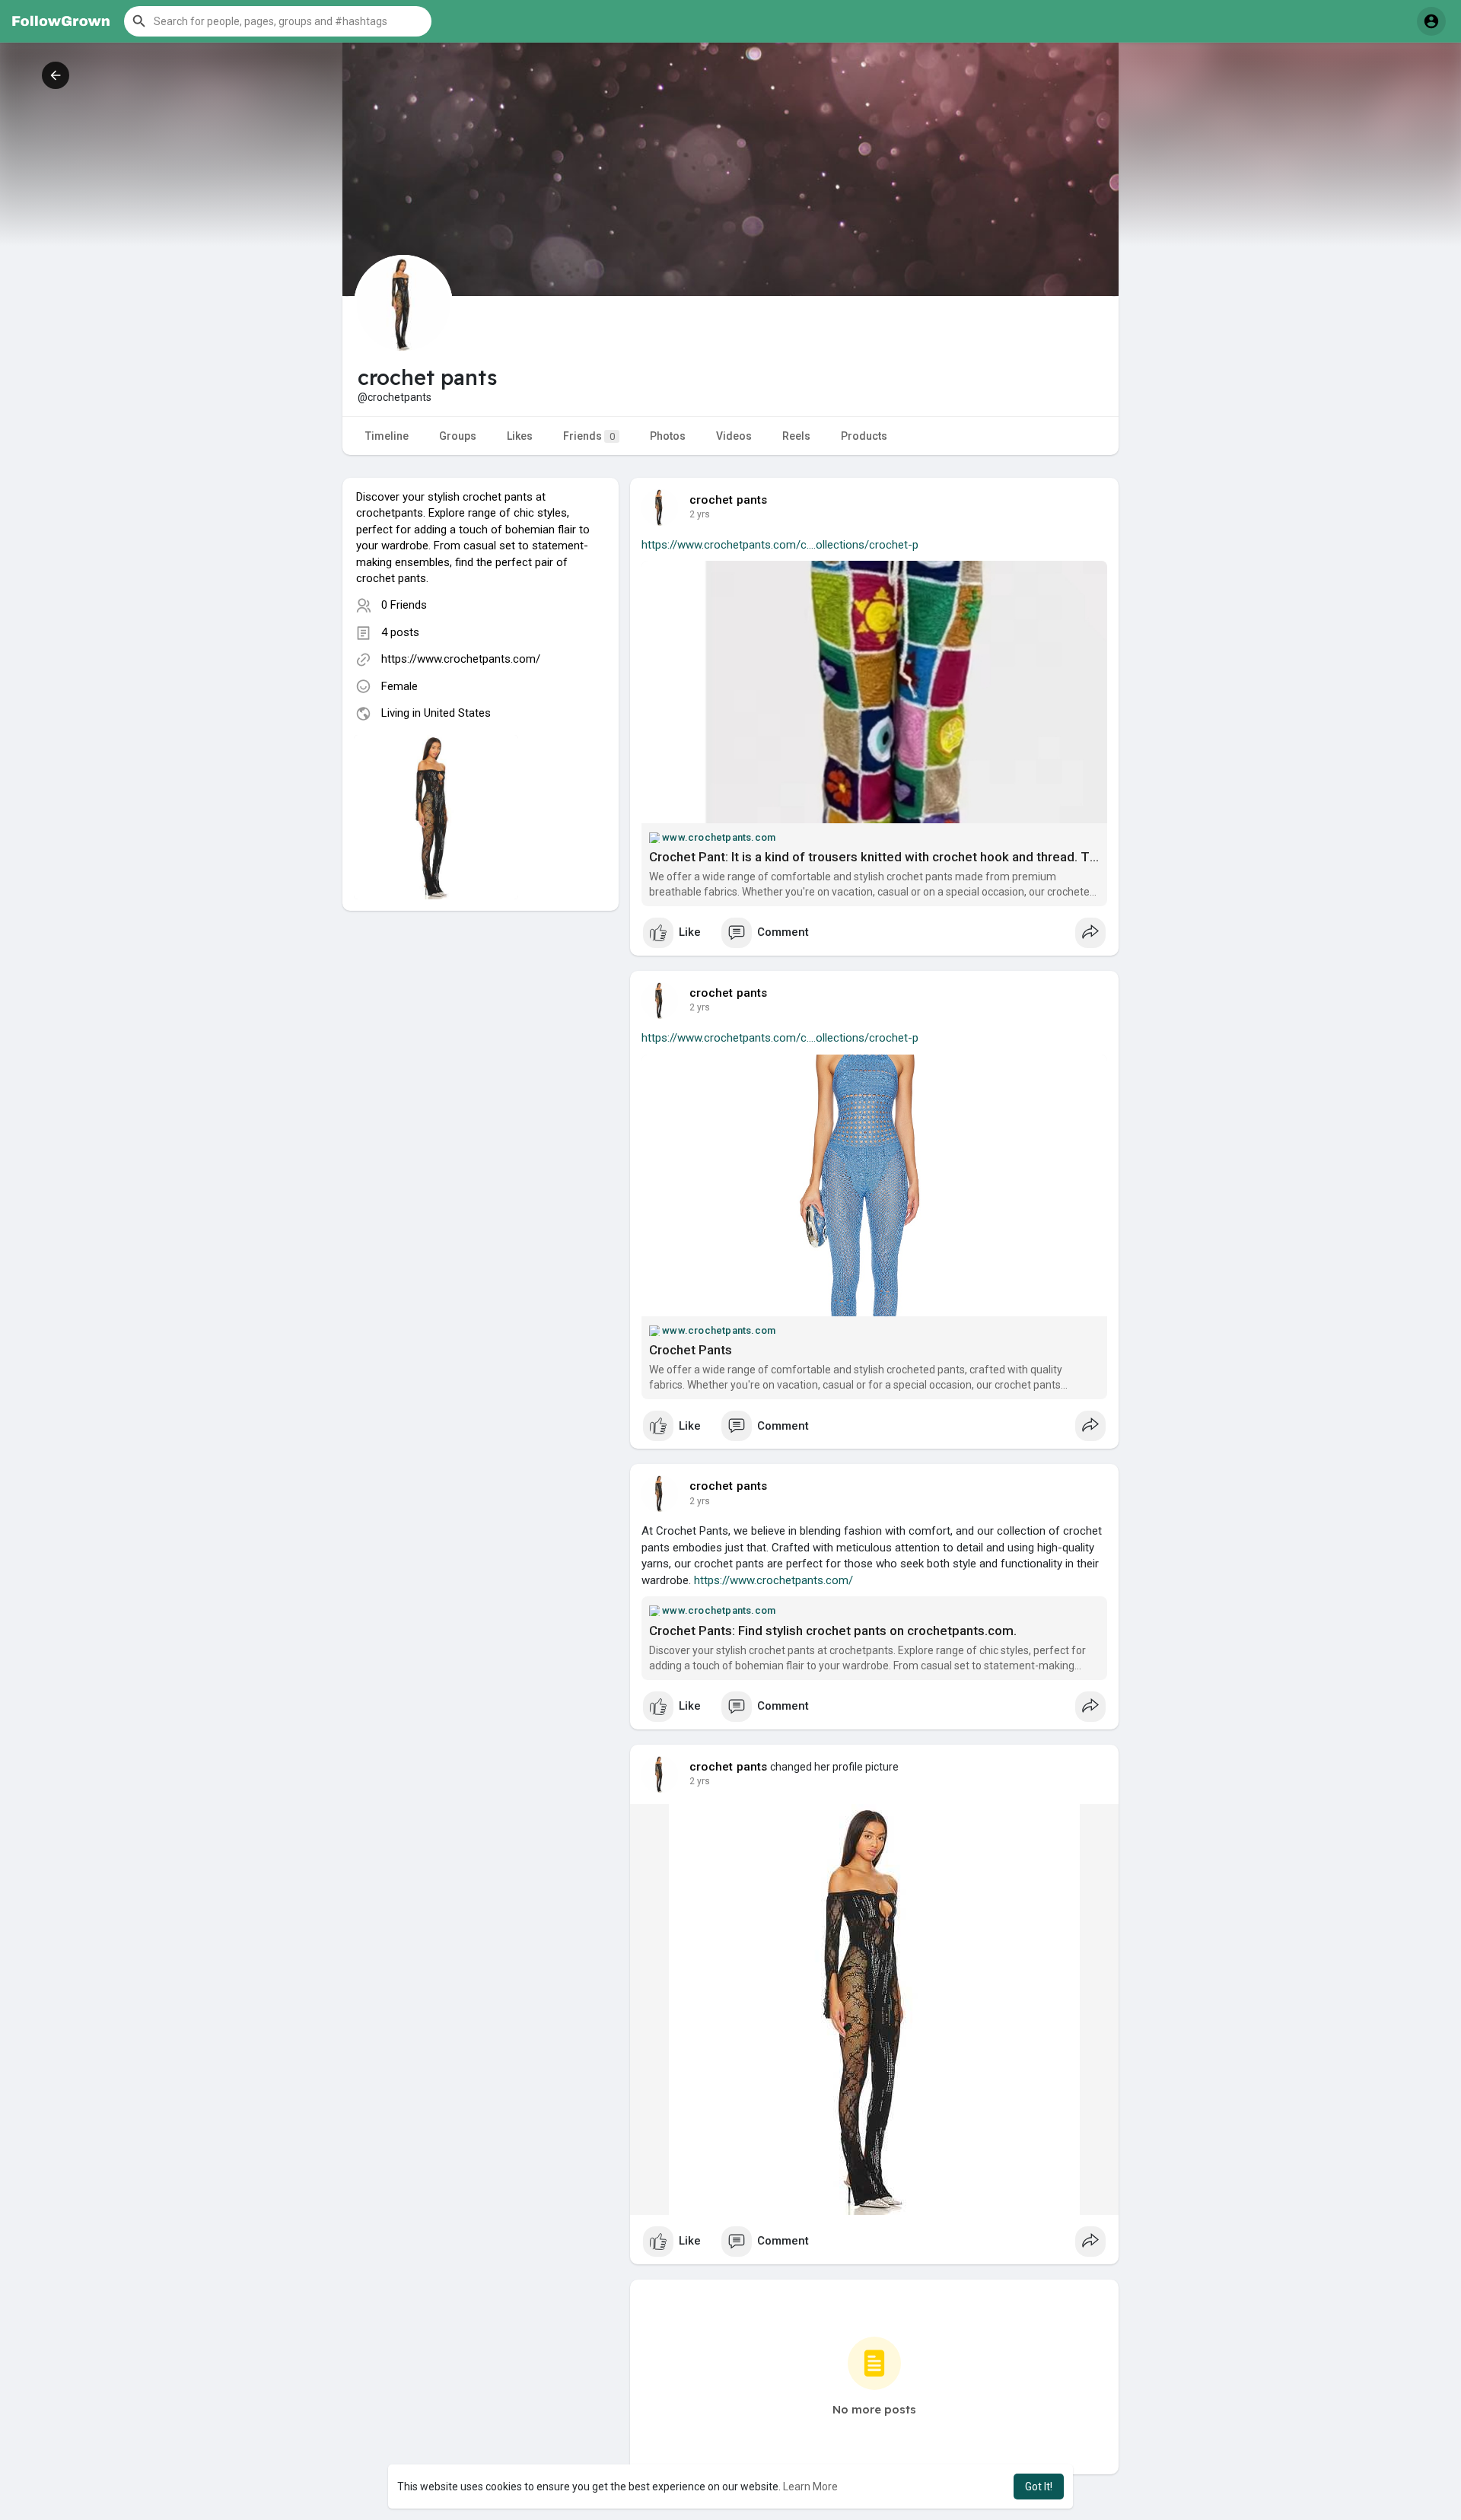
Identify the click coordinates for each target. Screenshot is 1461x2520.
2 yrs (700, 514)
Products (864, 436)
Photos (668, 436)
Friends (589, 436)
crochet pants (729, 500)
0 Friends (404, 605)
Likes (520, 436)
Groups (458, 436)
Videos (734, 436)
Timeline (387, 436)
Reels (796, 436)
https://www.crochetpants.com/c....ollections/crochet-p (780, 545)
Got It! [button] (1039, 2487)
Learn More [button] (810, 2487)
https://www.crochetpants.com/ (461, 659)
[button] (278, 21)
